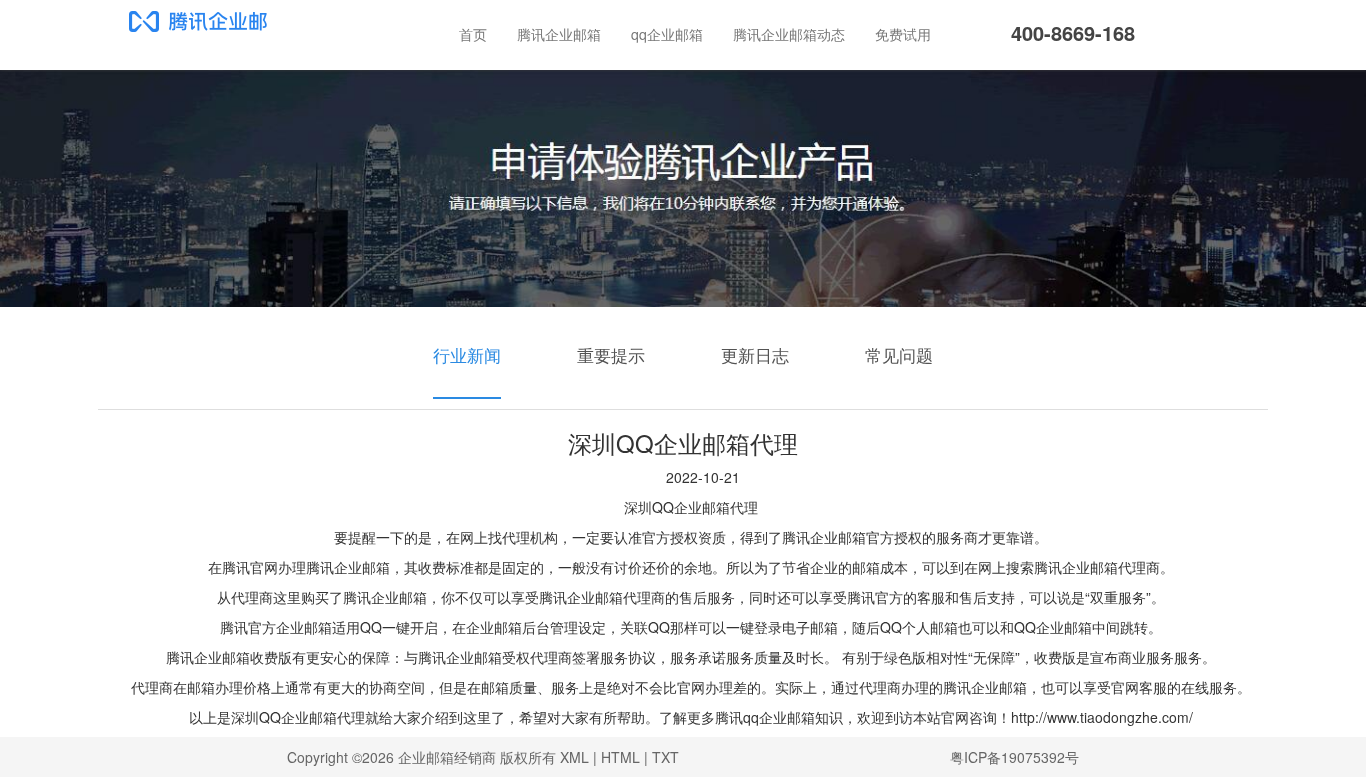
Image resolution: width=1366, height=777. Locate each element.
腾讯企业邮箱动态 (789, 34)
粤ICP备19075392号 (1014, 757)
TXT (665, 757)
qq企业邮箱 (667, 34)
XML (574, 757)
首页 (473, 34)
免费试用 (903, 34)
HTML (620, 757)
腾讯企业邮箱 (559, 34)
